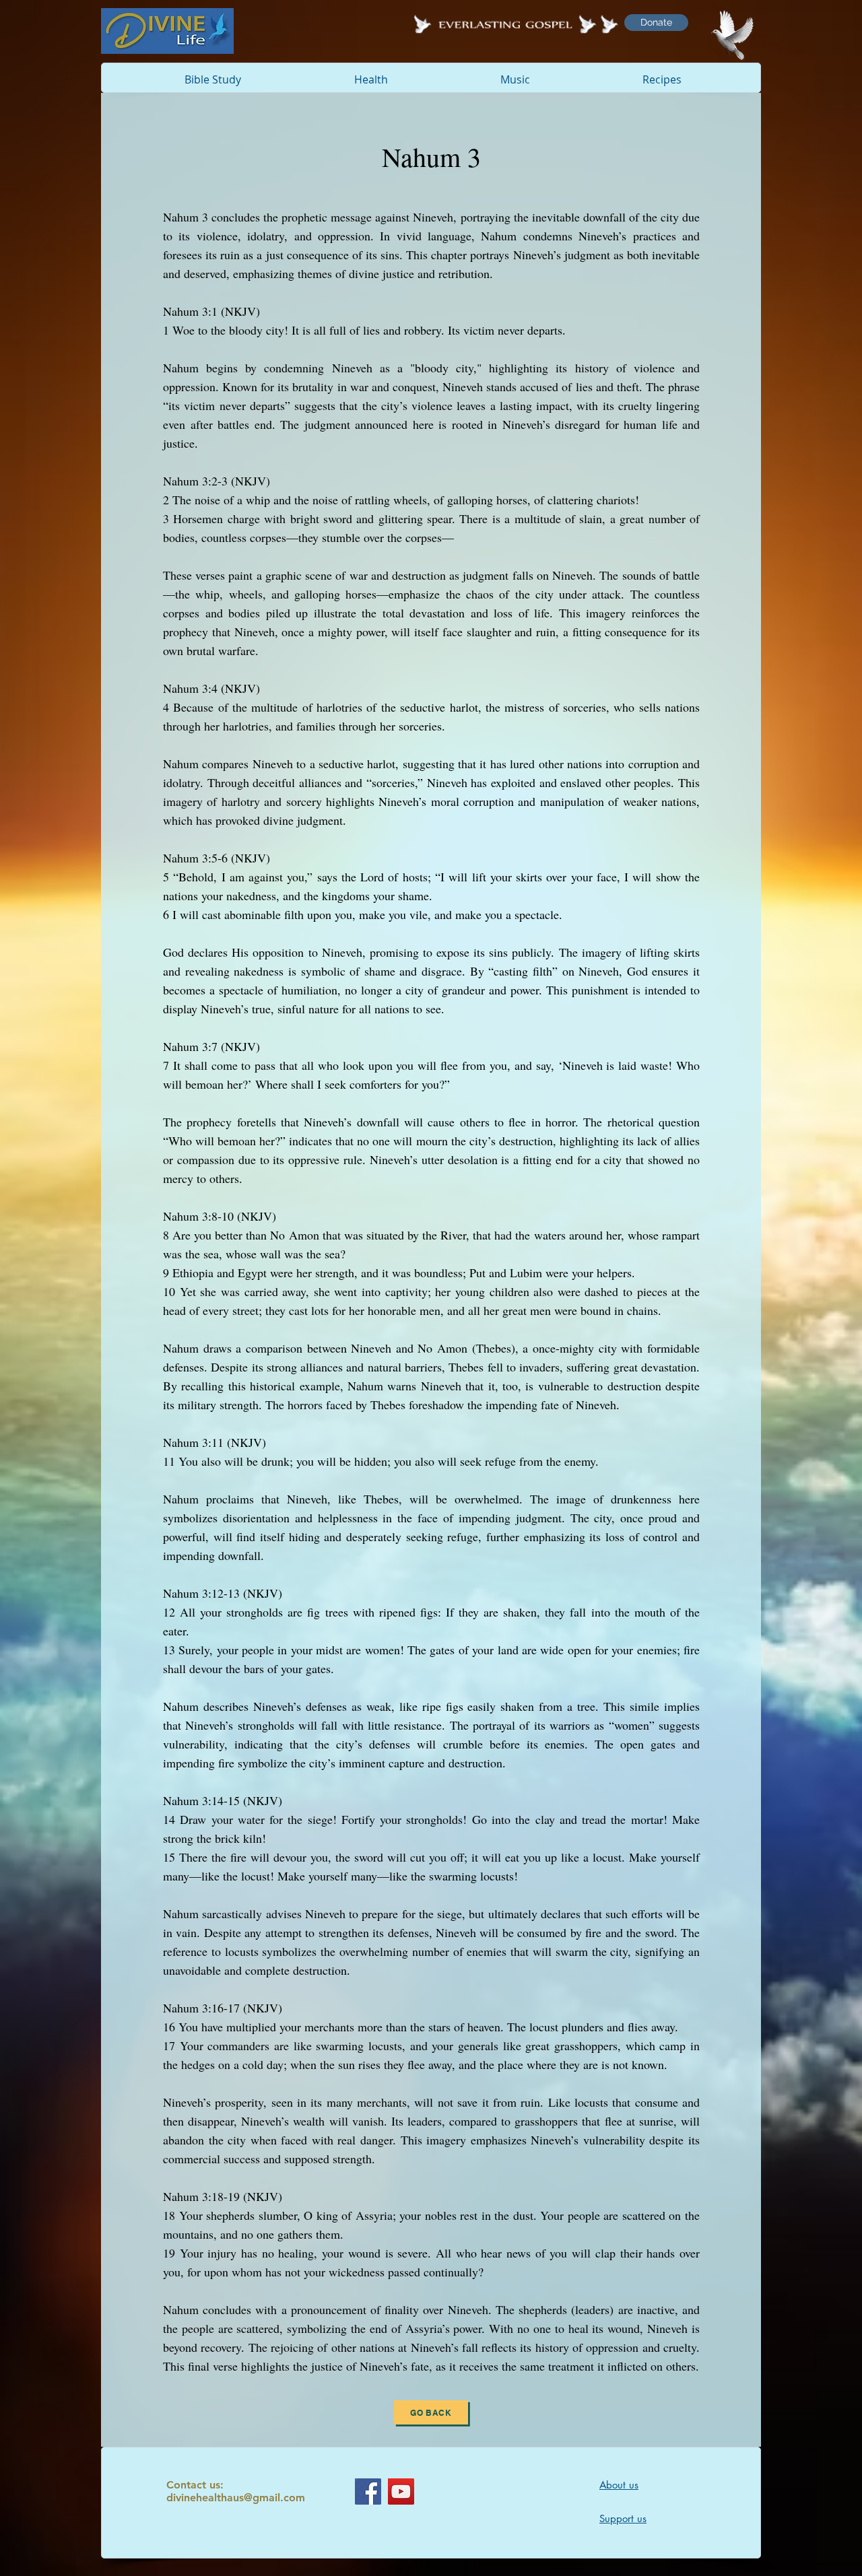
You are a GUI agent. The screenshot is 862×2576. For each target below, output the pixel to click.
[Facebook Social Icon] (368, 2492)
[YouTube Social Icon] (401, 2492)
